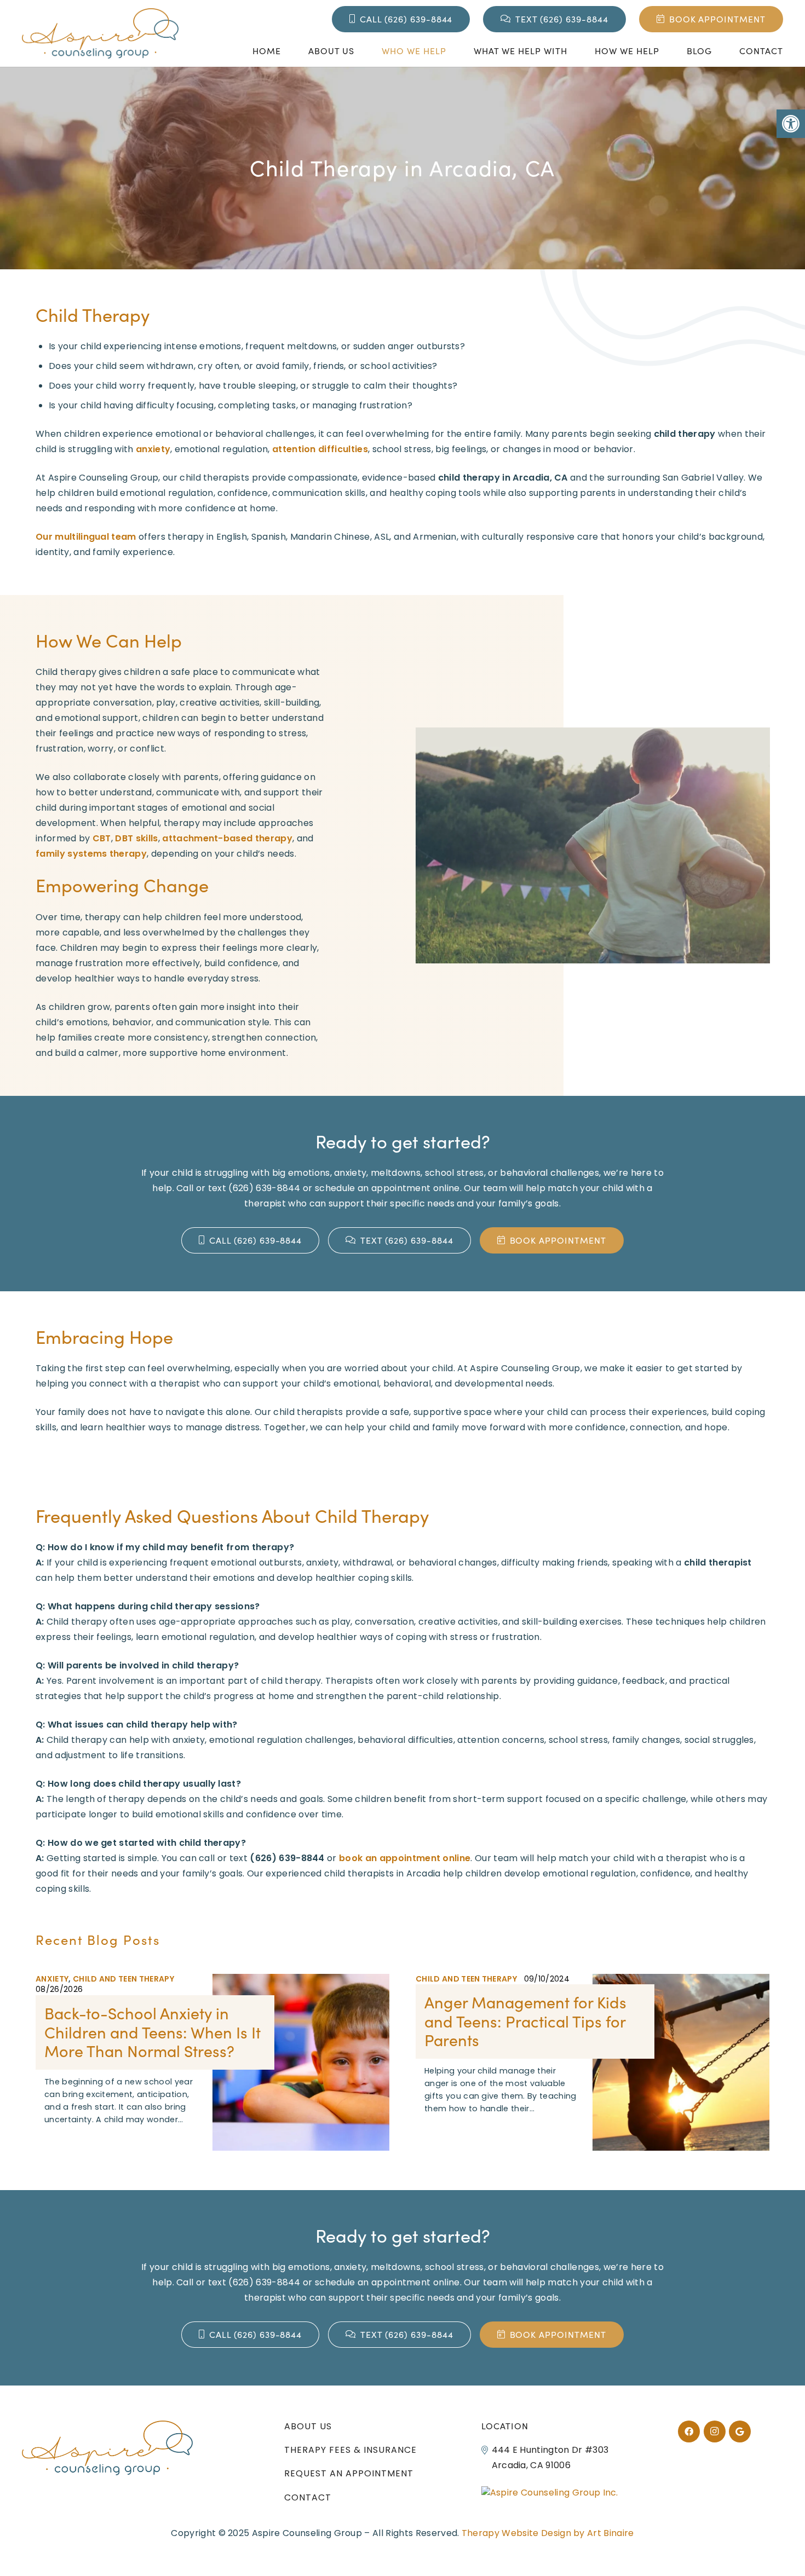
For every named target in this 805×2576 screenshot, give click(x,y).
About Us (308, 2426)
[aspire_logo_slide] (100, 33)
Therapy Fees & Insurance (350, 2450)
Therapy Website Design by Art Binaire (548, 2533)
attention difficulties (320, 449)
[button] (791, 124)
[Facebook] (689, 2431)
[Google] (740, 2431)
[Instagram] (715, 2431)
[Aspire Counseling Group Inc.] (550, 2493)
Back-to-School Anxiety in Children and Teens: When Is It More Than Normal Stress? (153, 2032)
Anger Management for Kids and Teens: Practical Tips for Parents (525, 2021)
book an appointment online (405, 1858)
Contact (308, 2497)
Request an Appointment (349, 2473)
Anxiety (52, 1979)
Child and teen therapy (123, 1979)
